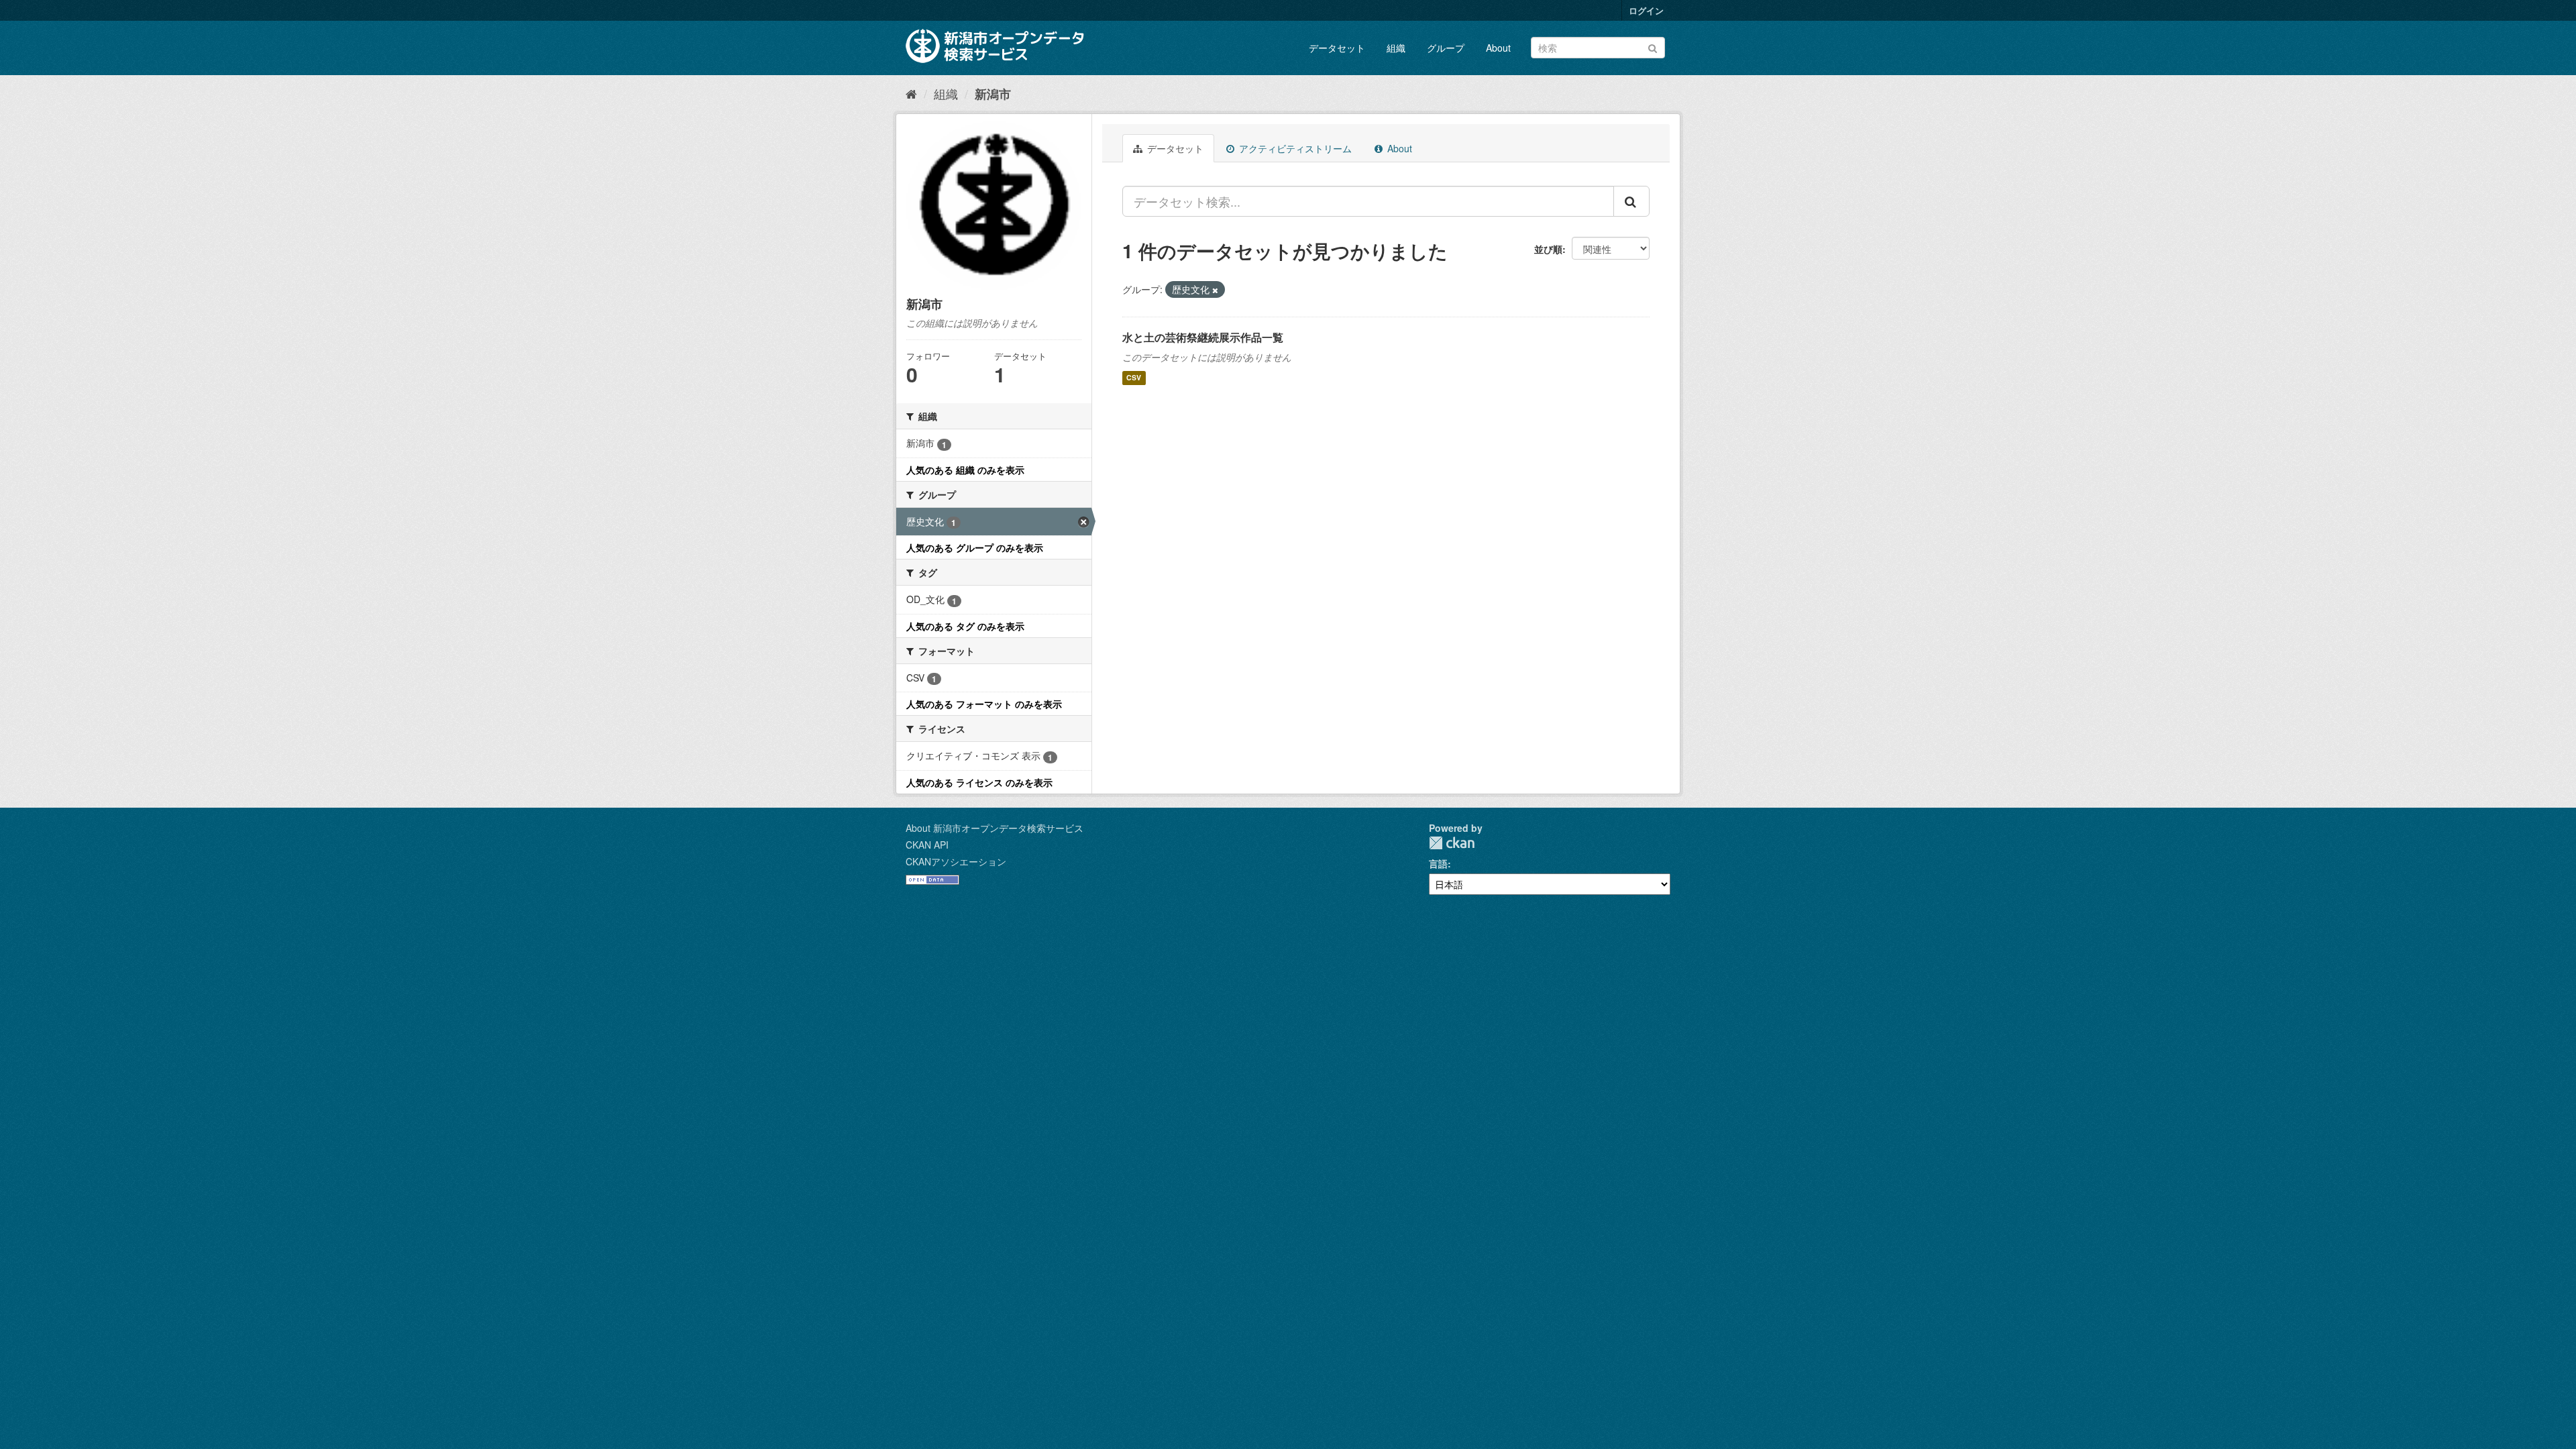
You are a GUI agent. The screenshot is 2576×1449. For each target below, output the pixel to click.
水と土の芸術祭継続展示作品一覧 (1203, 337)
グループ (1446, 48)
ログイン (1646, 10)
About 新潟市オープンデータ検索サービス (995, 828)
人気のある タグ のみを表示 (965, 626)
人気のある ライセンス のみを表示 (979, 782)
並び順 (1548, 249)
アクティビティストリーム (1294, 148)
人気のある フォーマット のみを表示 (984, 704)
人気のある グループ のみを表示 (975, 547)
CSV (1134, 378)
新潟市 (993, 94)
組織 (1396, 48)
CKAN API (927, 845)
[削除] (1215, 290)
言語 (1438, 863)
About (1498, 48)
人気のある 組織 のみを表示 (965, 470)
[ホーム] (911, 93)
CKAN (1452, 843)
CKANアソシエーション (956, 861)
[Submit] (1653, 47)
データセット (1337, 48)
